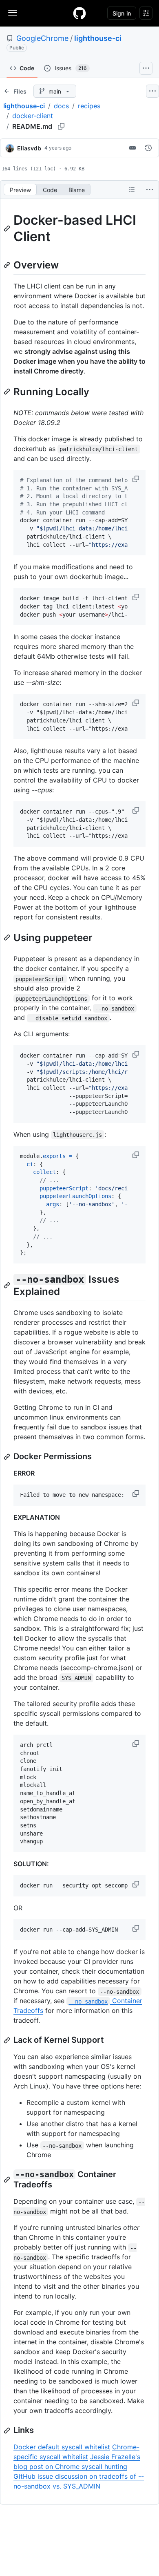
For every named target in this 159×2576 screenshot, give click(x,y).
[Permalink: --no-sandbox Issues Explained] (8, 1285)
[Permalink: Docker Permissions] (8, 1457)
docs (61, 106)
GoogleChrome (42, 38)
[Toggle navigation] (13, 13)
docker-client (33, 116)
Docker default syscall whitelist (62, 2447)
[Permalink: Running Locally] (8, 391)
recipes (89, 106)
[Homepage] (79, 13)
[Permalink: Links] (8, 2431)
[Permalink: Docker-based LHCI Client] (8, 228)
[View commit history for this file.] (148, 148)
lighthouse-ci (98, 38)
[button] (137, 479)
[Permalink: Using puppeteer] (8, 937)
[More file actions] (150, 190)
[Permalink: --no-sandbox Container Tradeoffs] (8, 2180)
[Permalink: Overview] (8, 265)
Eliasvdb (29, 148)
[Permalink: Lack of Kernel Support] (8, 2040)
